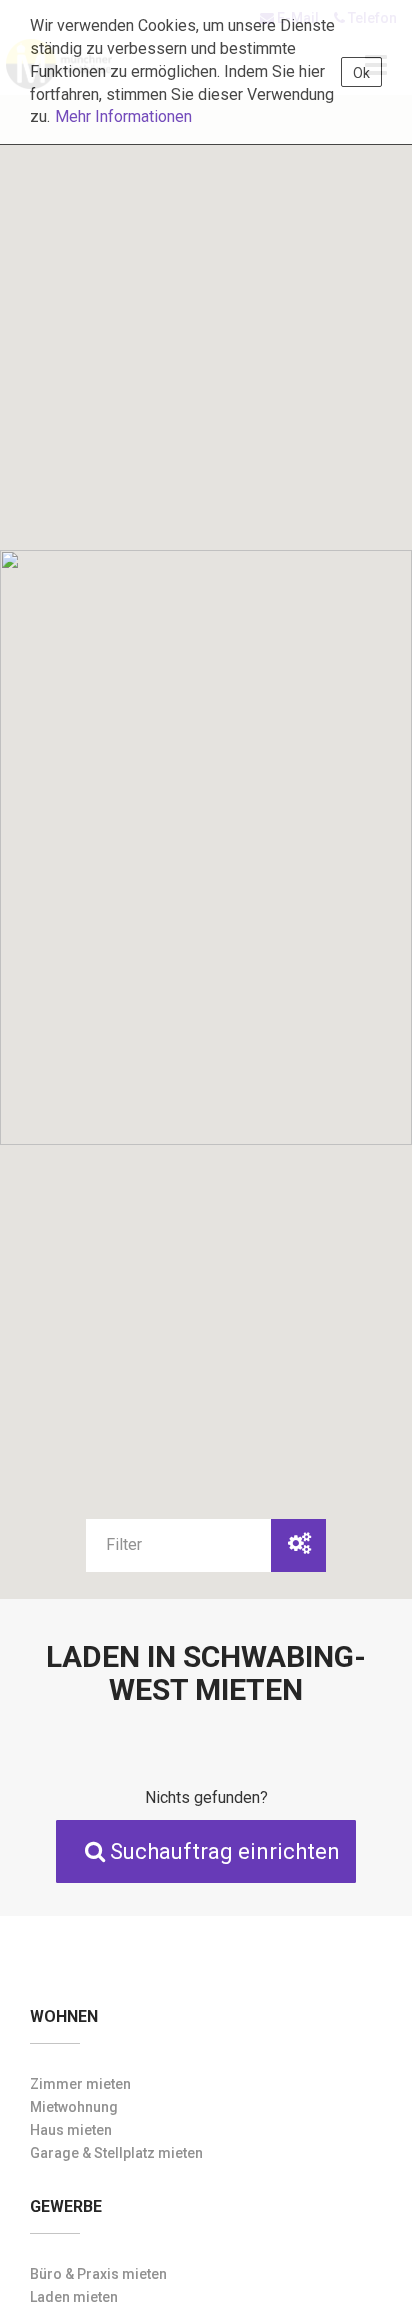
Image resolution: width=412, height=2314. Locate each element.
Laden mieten (74, 2297)
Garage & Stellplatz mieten (116, 2153)
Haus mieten (71, 2130)
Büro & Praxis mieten (98, 2274)
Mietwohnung (74, 2107)
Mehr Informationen (123, 116)
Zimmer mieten (80, 2084)
